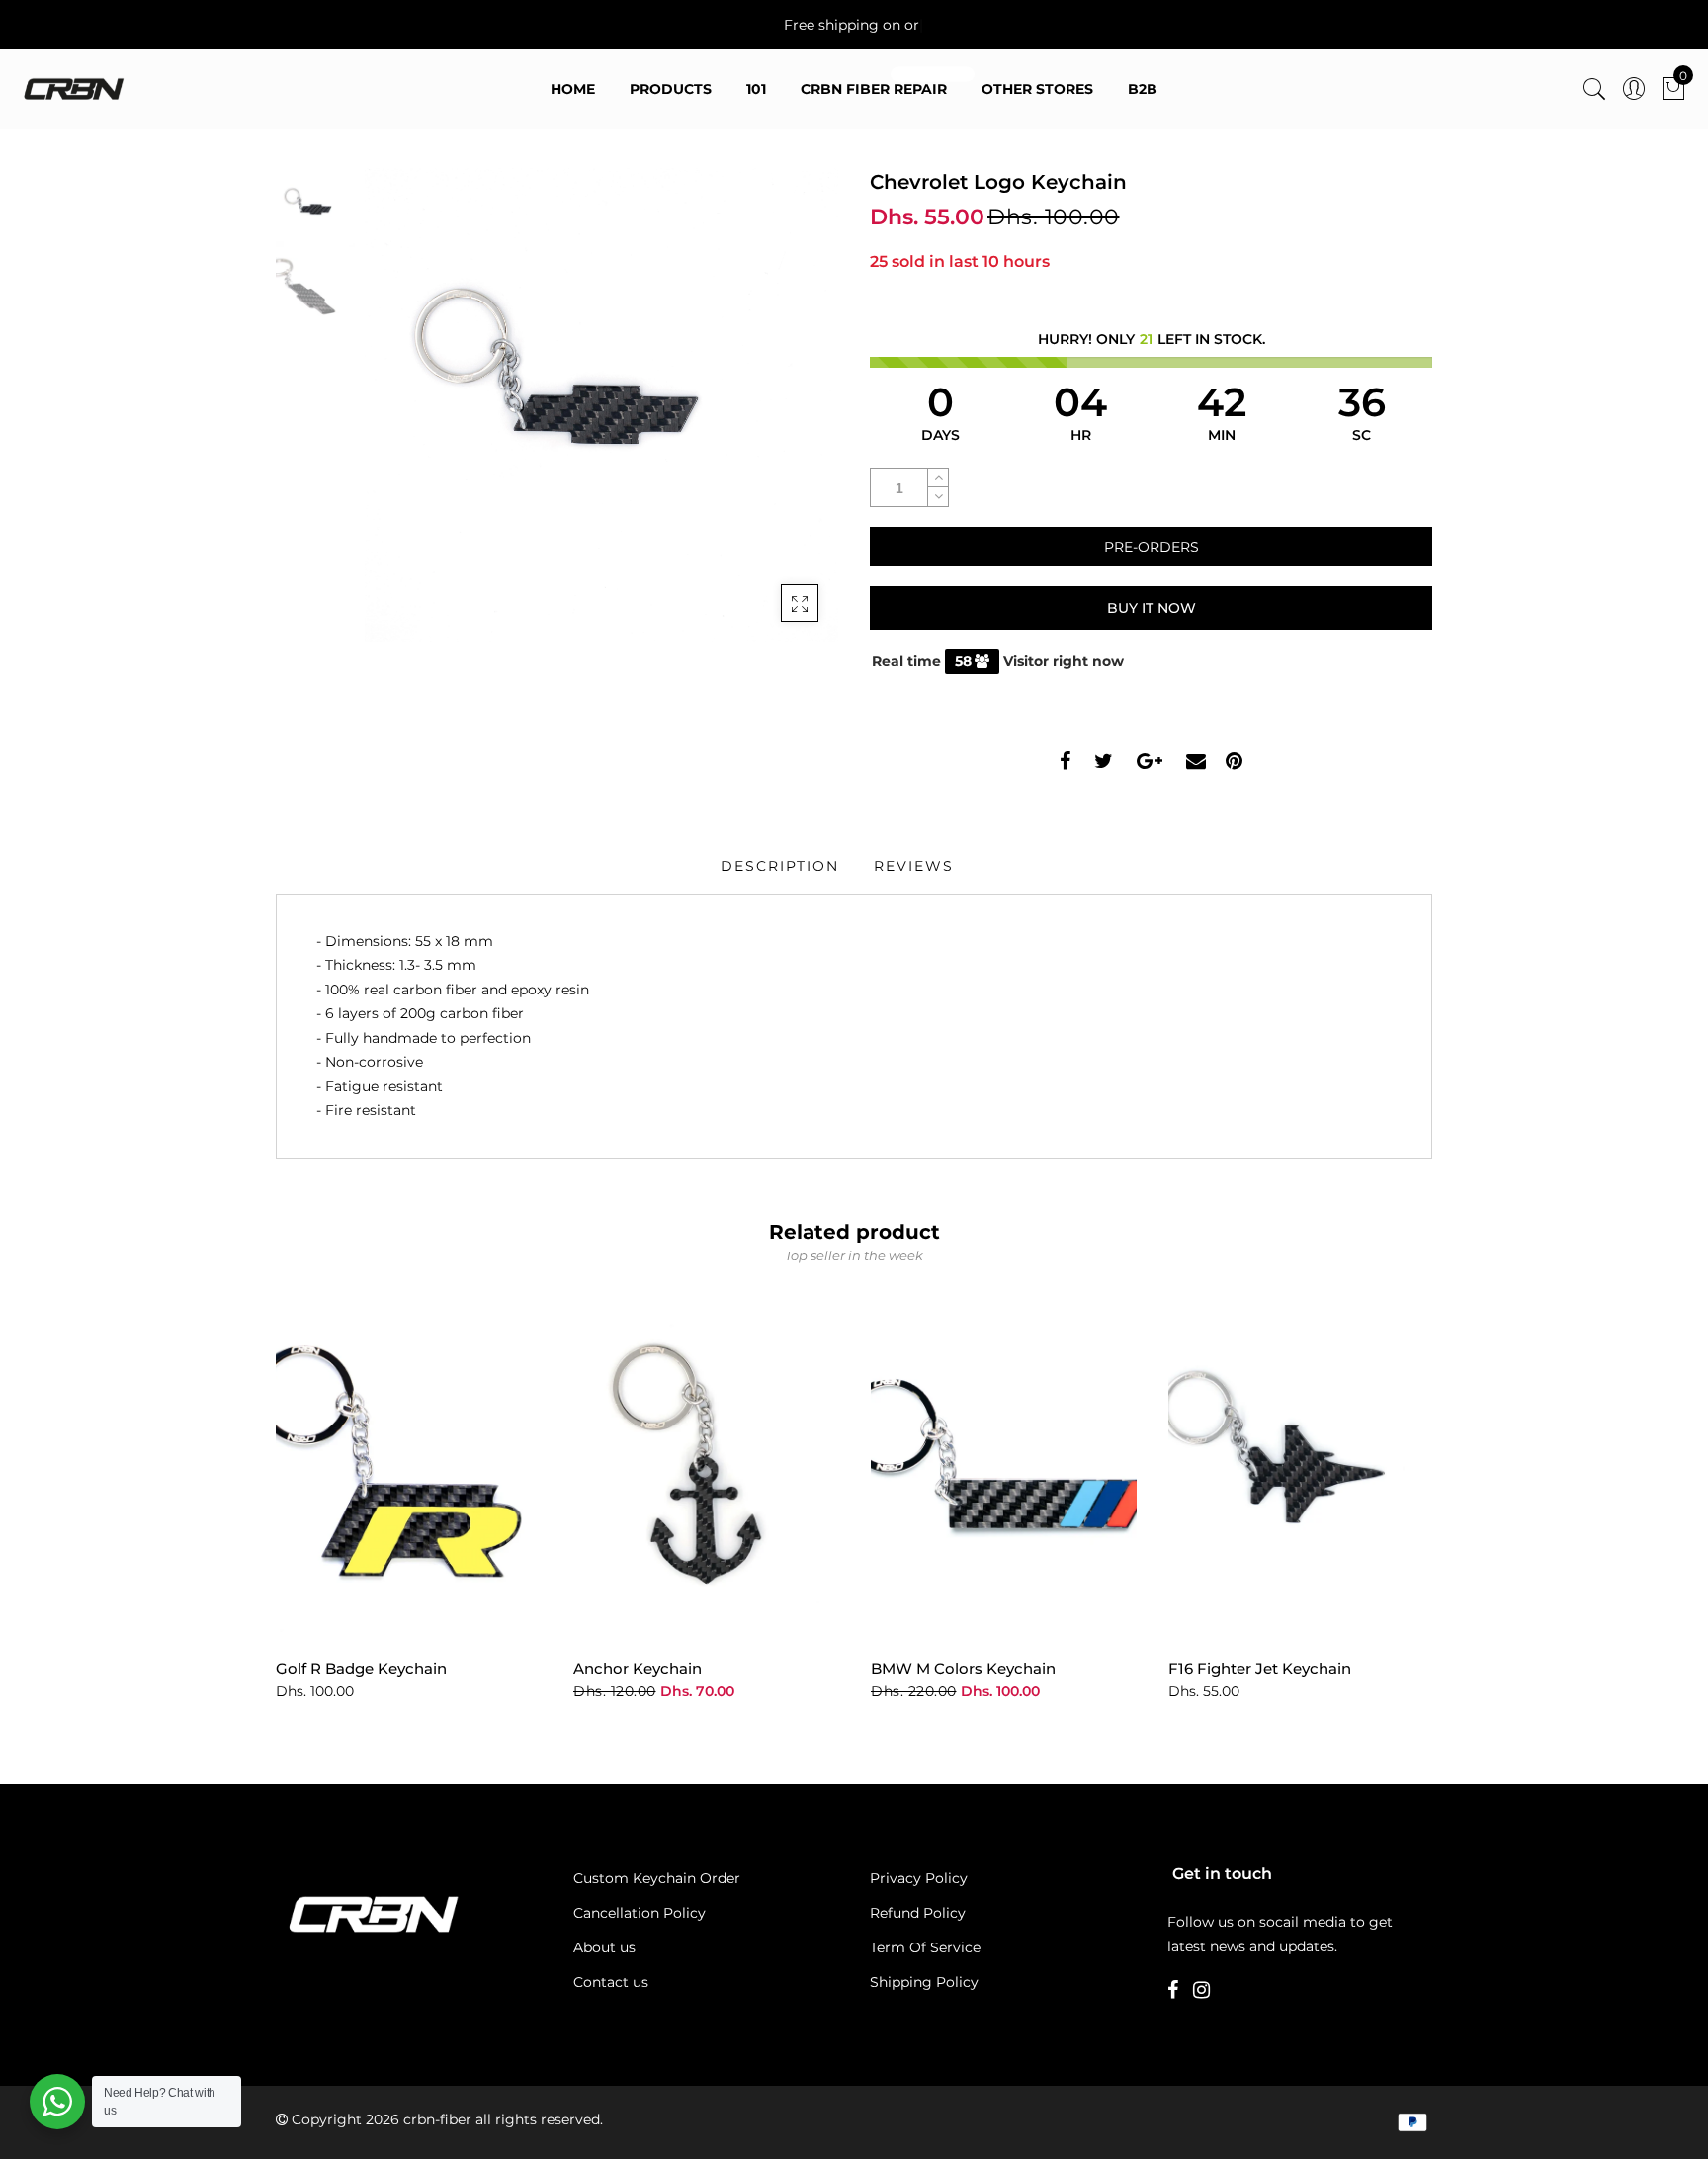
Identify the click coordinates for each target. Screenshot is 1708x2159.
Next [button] (790, 404)
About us (604, 1947)
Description (780, 866)
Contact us (611, 1982)
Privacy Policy (919, 1878)
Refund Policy (918, 1913)
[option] (601, 405)
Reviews (914, 866)
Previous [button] (413, 404)
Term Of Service (925, 1947)
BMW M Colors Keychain (963, 1668)
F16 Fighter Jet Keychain (1260, 1668)
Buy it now (1152, 608)
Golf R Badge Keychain (361, 1668)
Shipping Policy (924, 1982)
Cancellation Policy (640, 1913)
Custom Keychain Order (657, 1878)
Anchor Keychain (638, 1668)
